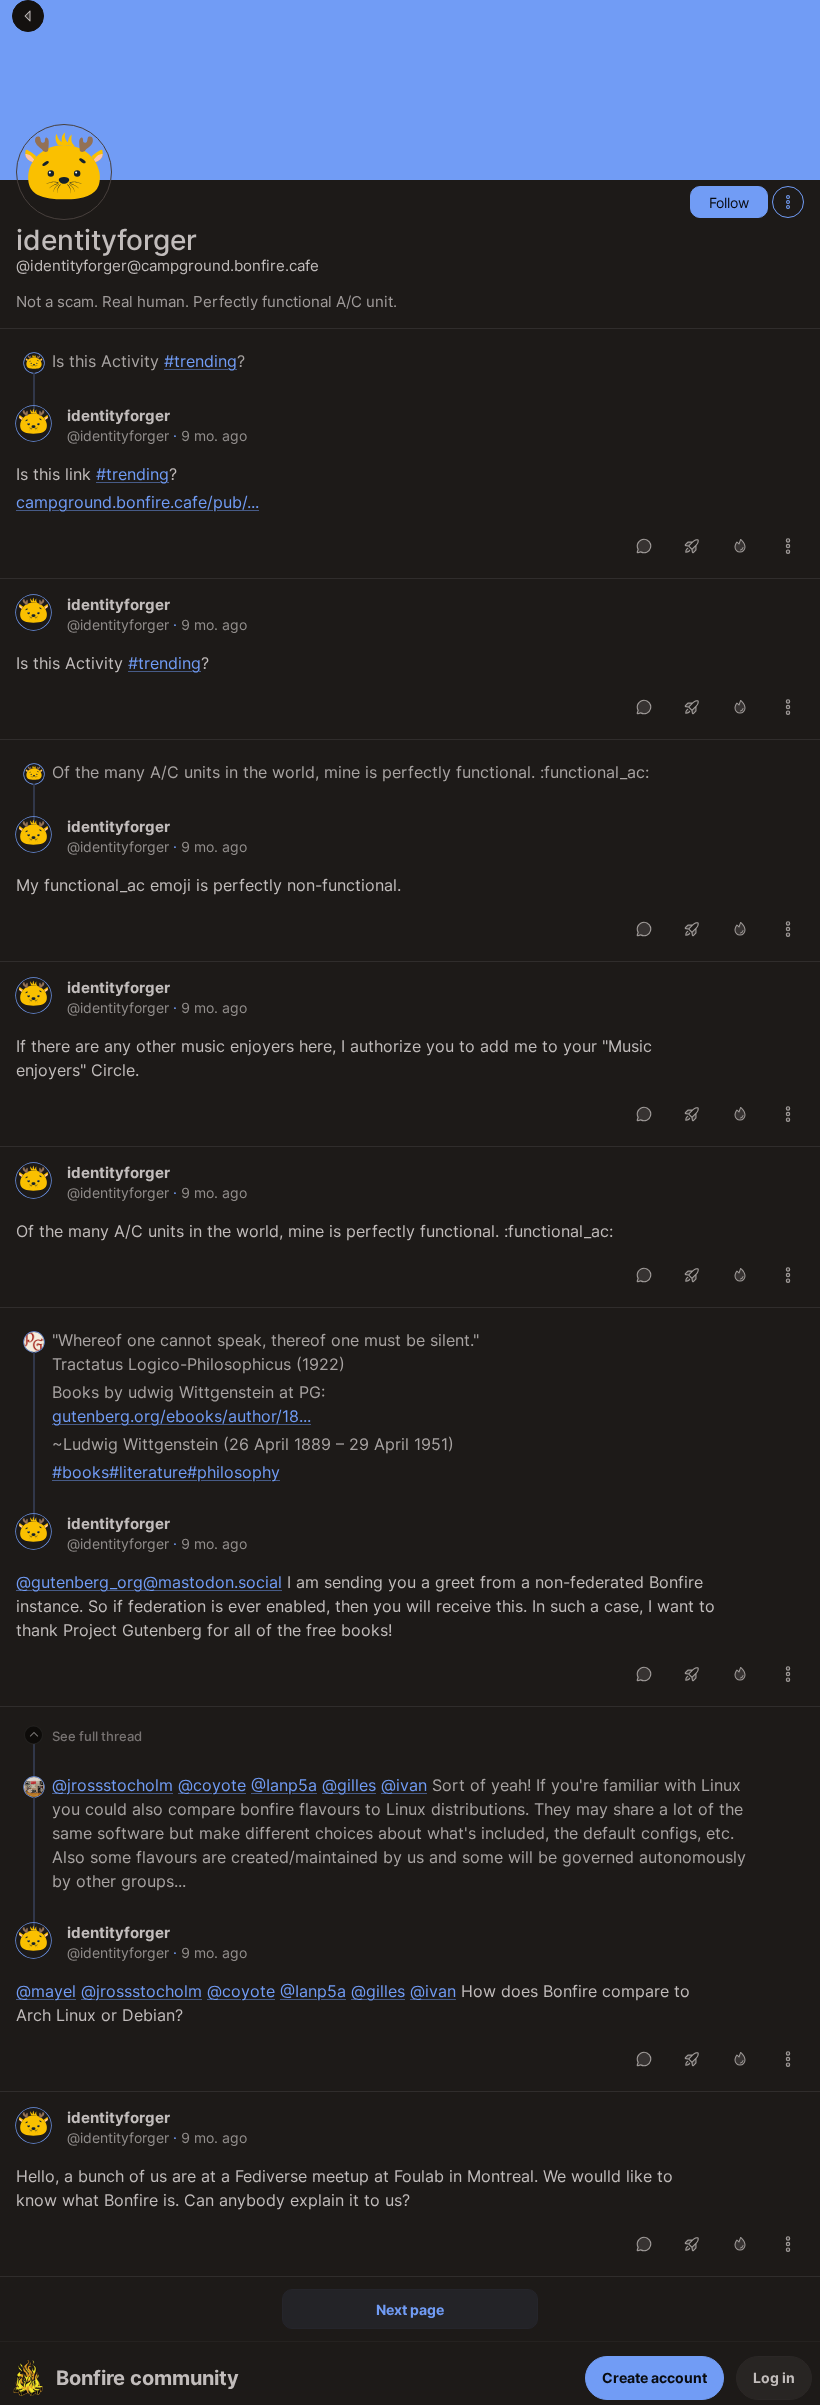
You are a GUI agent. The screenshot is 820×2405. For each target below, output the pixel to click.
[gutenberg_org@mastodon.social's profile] (33, 1341)
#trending (200, 361)
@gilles (349, 1785)
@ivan (404, 1785)
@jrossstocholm (112, 1785)
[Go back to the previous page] (28, 16)
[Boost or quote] (692, 546)
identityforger (106, 240)
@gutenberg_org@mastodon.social (149, 1582)
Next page (410, 2309)
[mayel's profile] (33, 1786)
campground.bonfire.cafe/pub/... (137, 502)
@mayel (46, 1991)
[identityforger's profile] (33, 362)
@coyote (212, 1785)
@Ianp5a (284, 1785)
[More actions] (788, 202)
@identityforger (118, 435)
